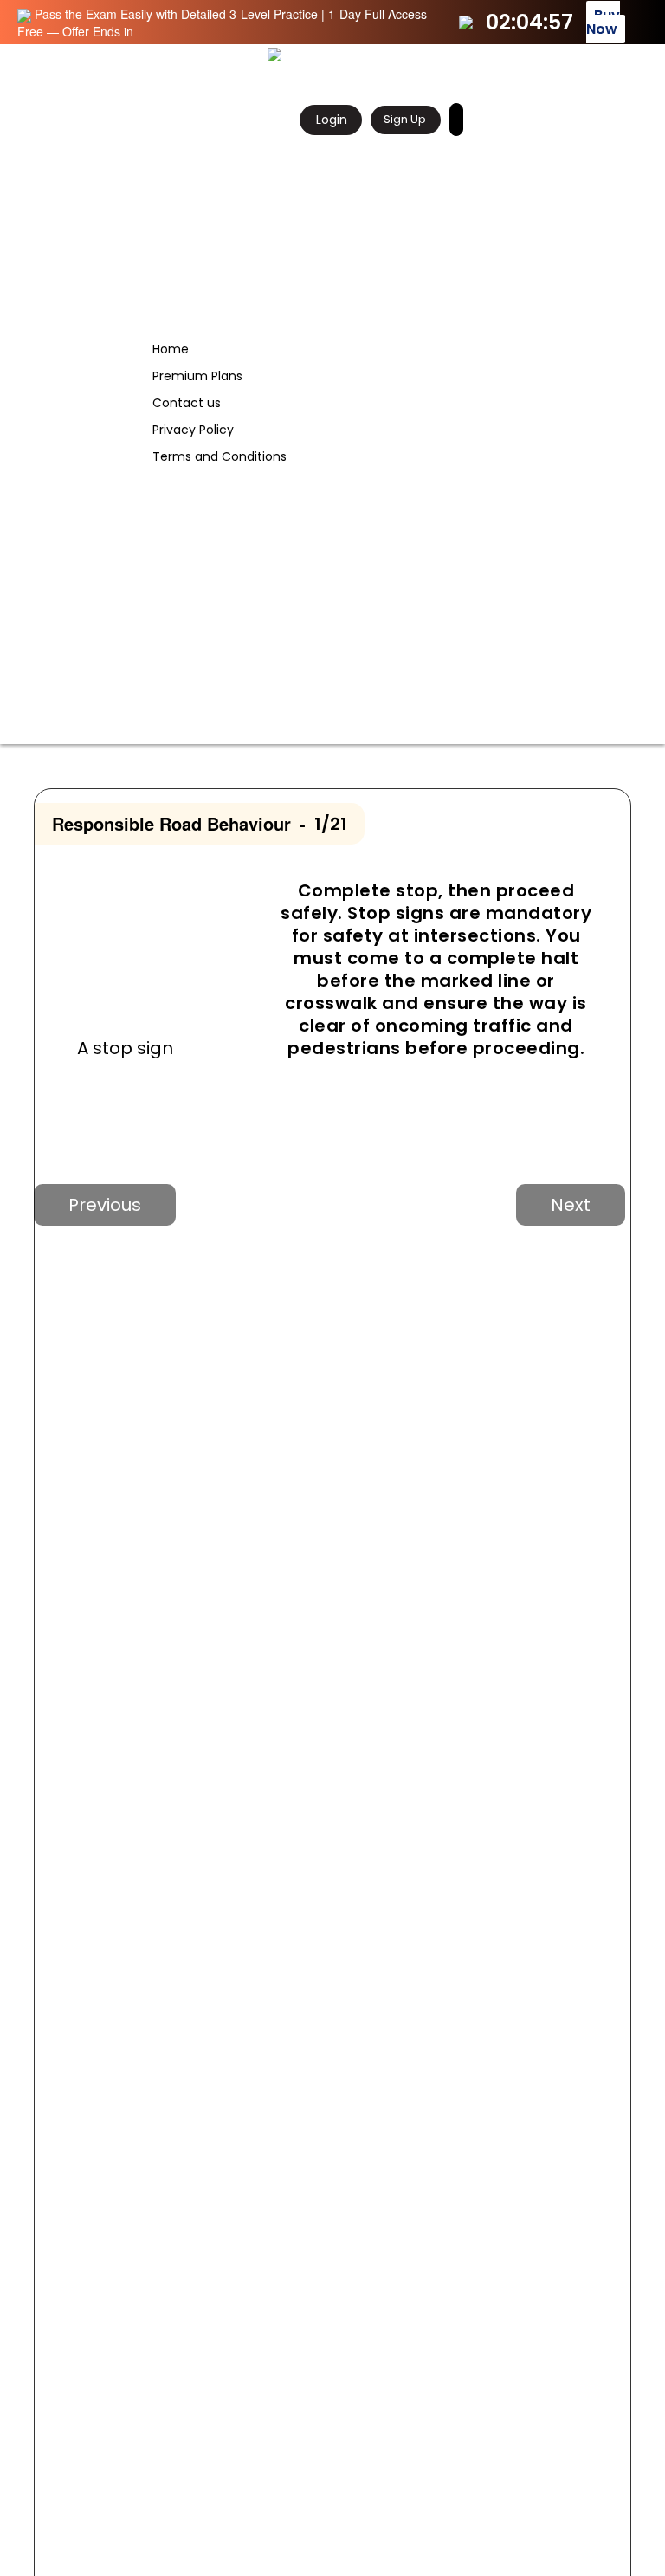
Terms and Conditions (220, 456)
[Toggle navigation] (633, 55)
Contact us (187, 403)
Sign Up (405, 119)
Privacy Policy (193, 430)
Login (330, 120)
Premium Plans (197, 376)
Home (171, 349)
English (469, 119)
